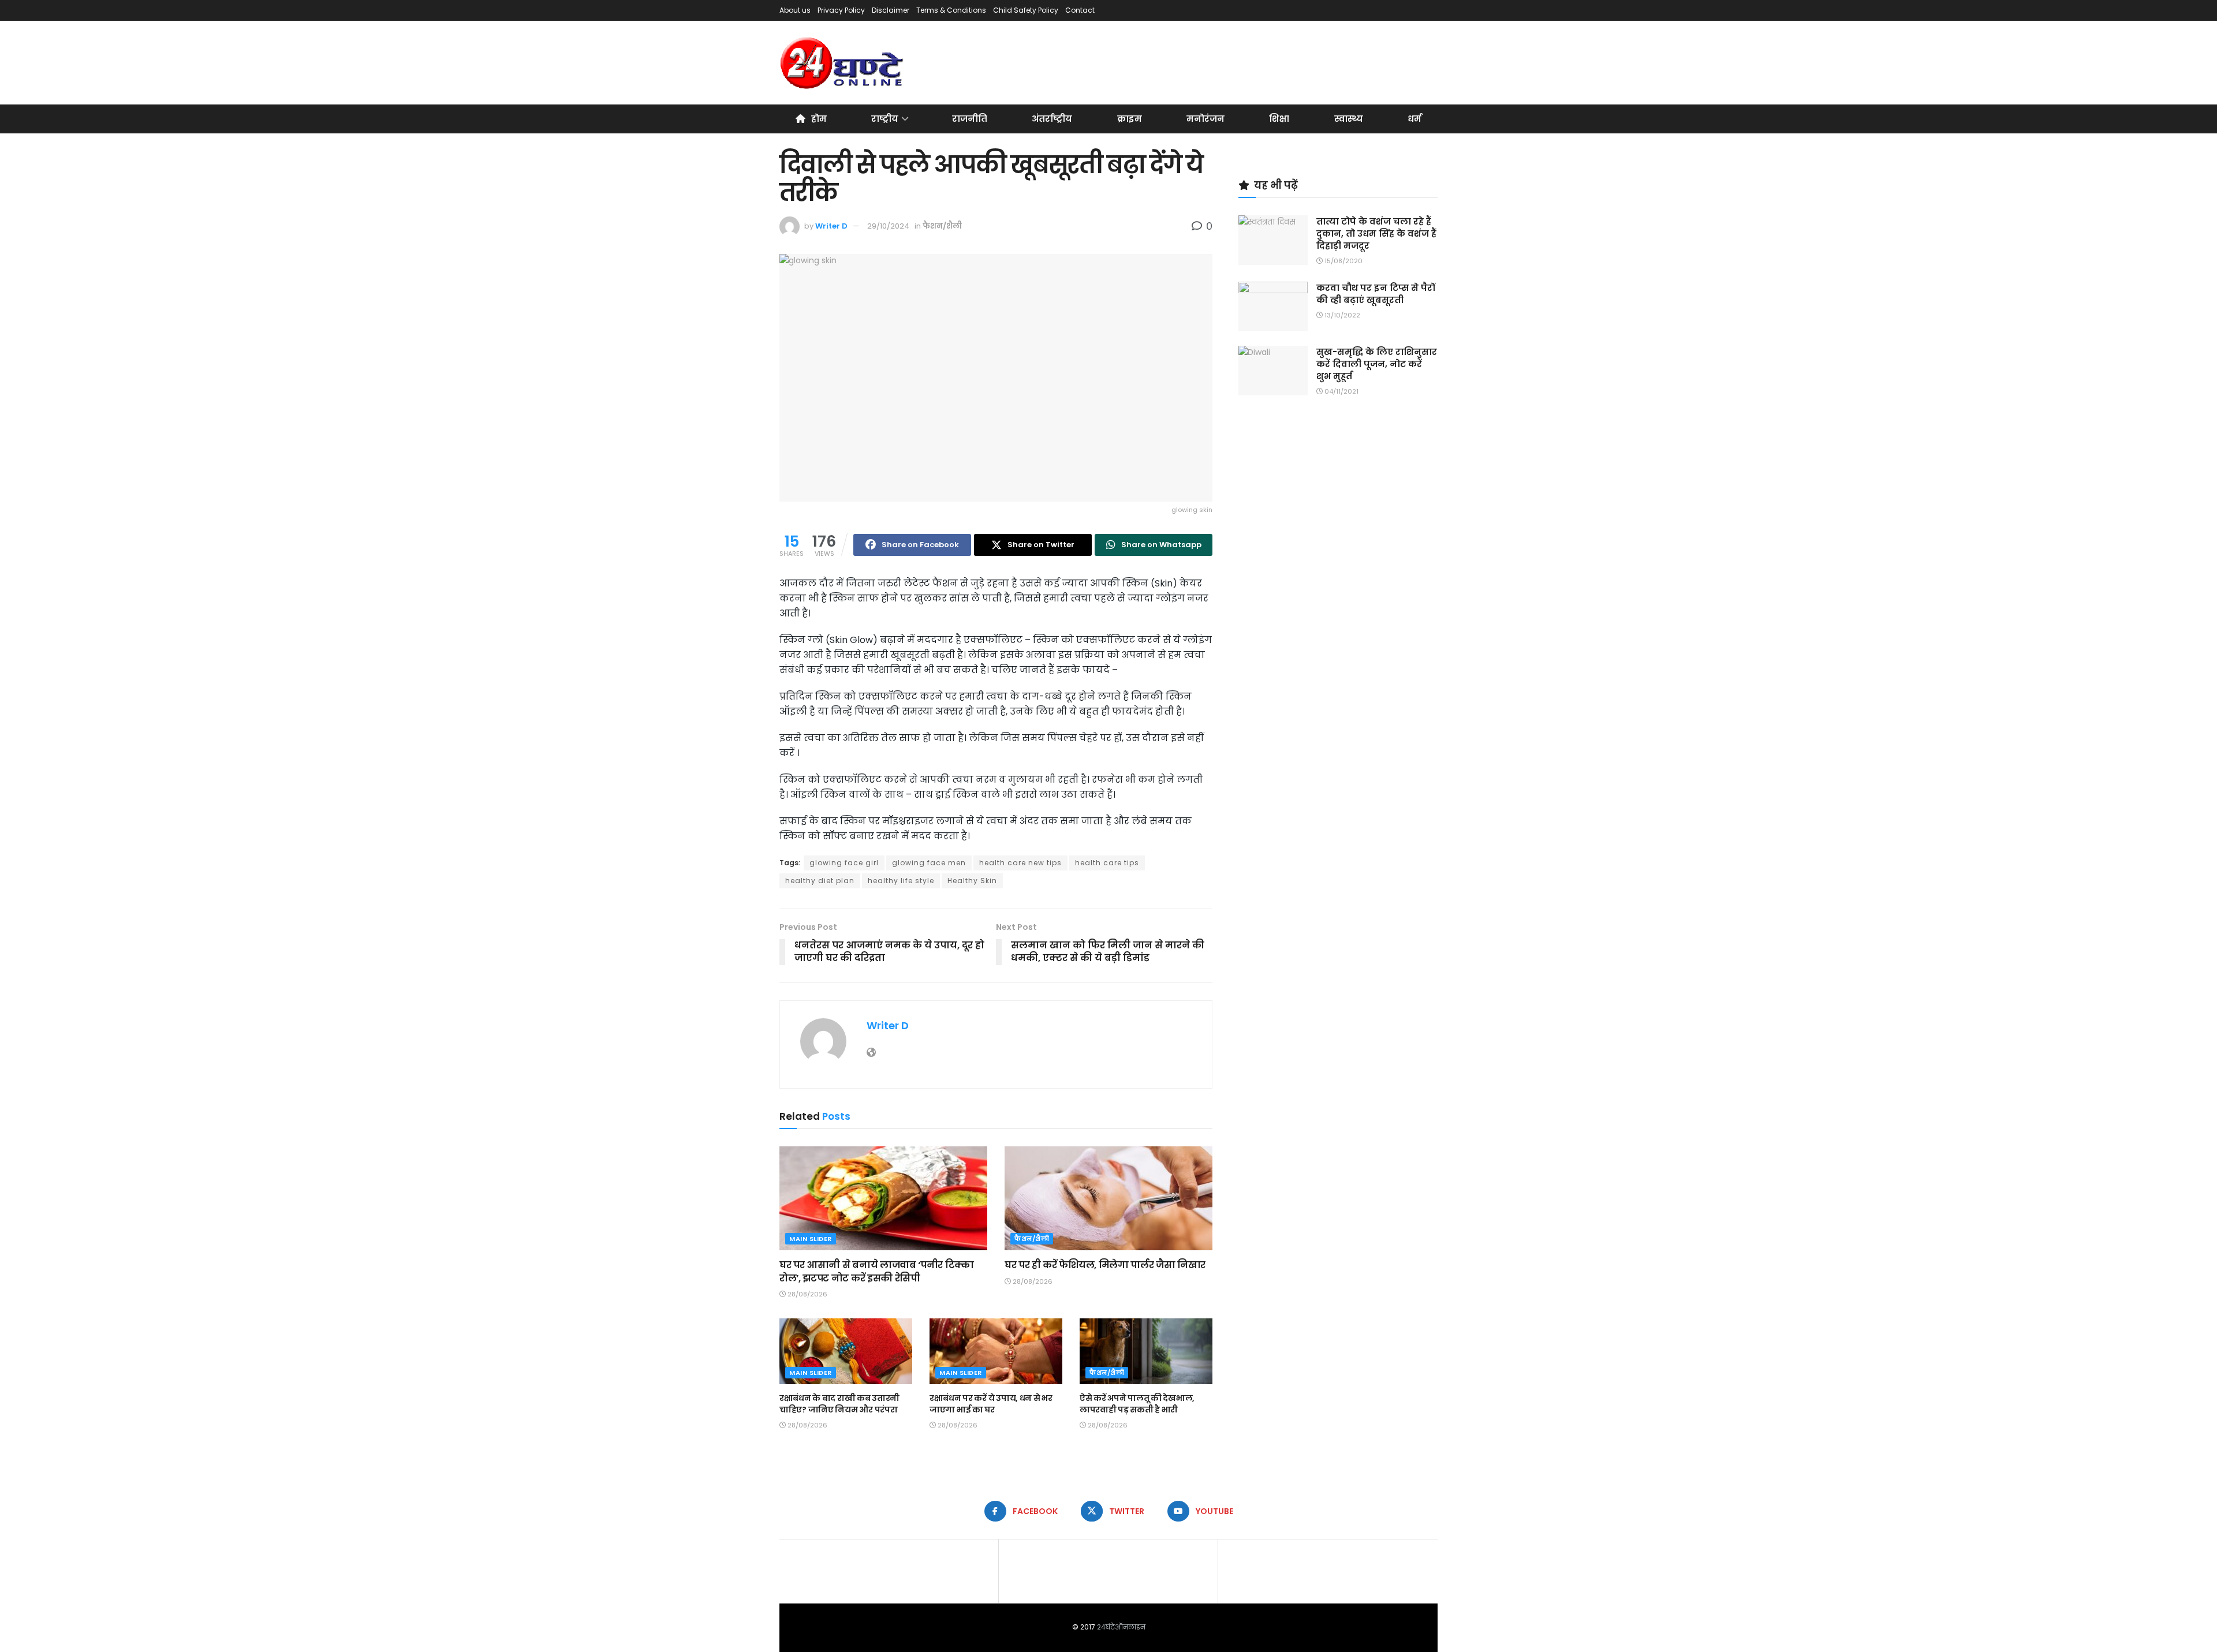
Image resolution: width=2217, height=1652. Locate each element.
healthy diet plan (820, 881)
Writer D (831, 226)
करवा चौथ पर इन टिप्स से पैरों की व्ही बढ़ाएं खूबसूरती (1376, 294)
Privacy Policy (841, 10)
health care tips (1107, 863)
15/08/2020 (1343, 261)
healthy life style (901, 881)
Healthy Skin (972, 881)
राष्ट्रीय (885, 119)
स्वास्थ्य (1349, 119)
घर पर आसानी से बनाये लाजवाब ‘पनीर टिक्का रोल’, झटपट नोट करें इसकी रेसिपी (877, 1271)
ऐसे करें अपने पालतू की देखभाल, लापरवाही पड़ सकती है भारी (1137, 1404)
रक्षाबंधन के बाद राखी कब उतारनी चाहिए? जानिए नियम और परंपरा (839, 1404)
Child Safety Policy (1026, 10)
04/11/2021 (1341, 391)
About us (795, 10)
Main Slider (811, 1239)
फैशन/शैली (942, 226)
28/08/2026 (807, 1294)
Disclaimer (891, 10)
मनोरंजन (1205, 119)
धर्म (1414, 119)
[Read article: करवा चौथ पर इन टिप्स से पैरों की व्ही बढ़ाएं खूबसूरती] (1273, 307)
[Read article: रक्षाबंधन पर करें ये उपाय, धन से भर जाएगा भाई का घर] (996, 1352)
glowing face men (929, 863)
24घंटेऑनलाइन (1121, 1627)
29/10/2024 (888, 226)
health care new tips (1020, 863)
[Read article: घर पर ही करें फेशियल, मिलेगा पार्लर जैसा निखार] (1108, 1198)
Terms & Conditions (951, 10)
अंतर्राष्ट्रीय (1052, 119)
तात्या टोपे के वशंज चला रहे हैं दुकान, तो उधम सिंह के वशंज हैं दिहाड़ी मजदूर (1376, 233)
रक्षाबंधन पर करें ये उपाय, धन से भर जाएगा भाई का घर (991, 1404)
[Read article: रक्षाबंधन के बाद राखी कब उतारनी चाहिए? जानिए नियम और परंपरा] (846, 1352)
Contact (1080, 10)
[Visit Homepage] (843, 63)
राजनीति (970, 119)
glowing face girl (844, 863)
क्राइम (1130, 119)
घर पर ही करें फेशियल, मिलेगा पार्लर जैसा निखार (1105, 1265)
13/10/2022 (1341, 315)
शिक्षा (1279, 119)
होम (819, 119)
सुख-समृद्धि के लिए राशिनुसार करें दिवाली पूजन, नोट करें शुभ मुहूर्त (1377, 364)
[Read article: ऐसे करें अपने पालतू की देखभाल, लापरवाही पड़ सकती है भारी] (1146, 1352)
